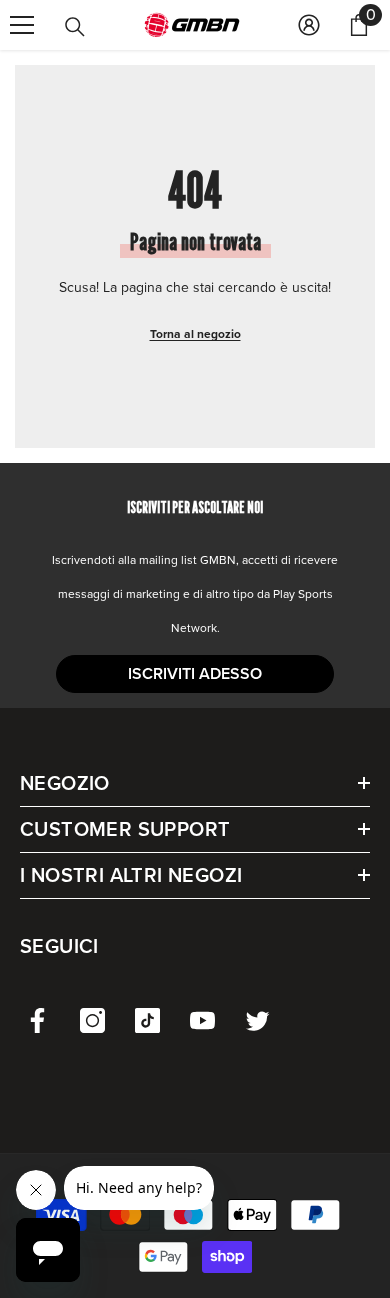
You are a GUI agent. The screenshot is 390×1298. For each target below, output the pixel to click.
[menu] (22, 25)
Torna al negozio (195, 334)
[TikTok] (147, 1020)
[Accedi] (309, 25)
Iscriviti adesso (195, 673)
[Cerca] (75, 27)
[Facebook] (37, 1020)
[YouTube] (202, 1020)
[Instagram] (92, 1020)
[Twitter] (257, 1020)
